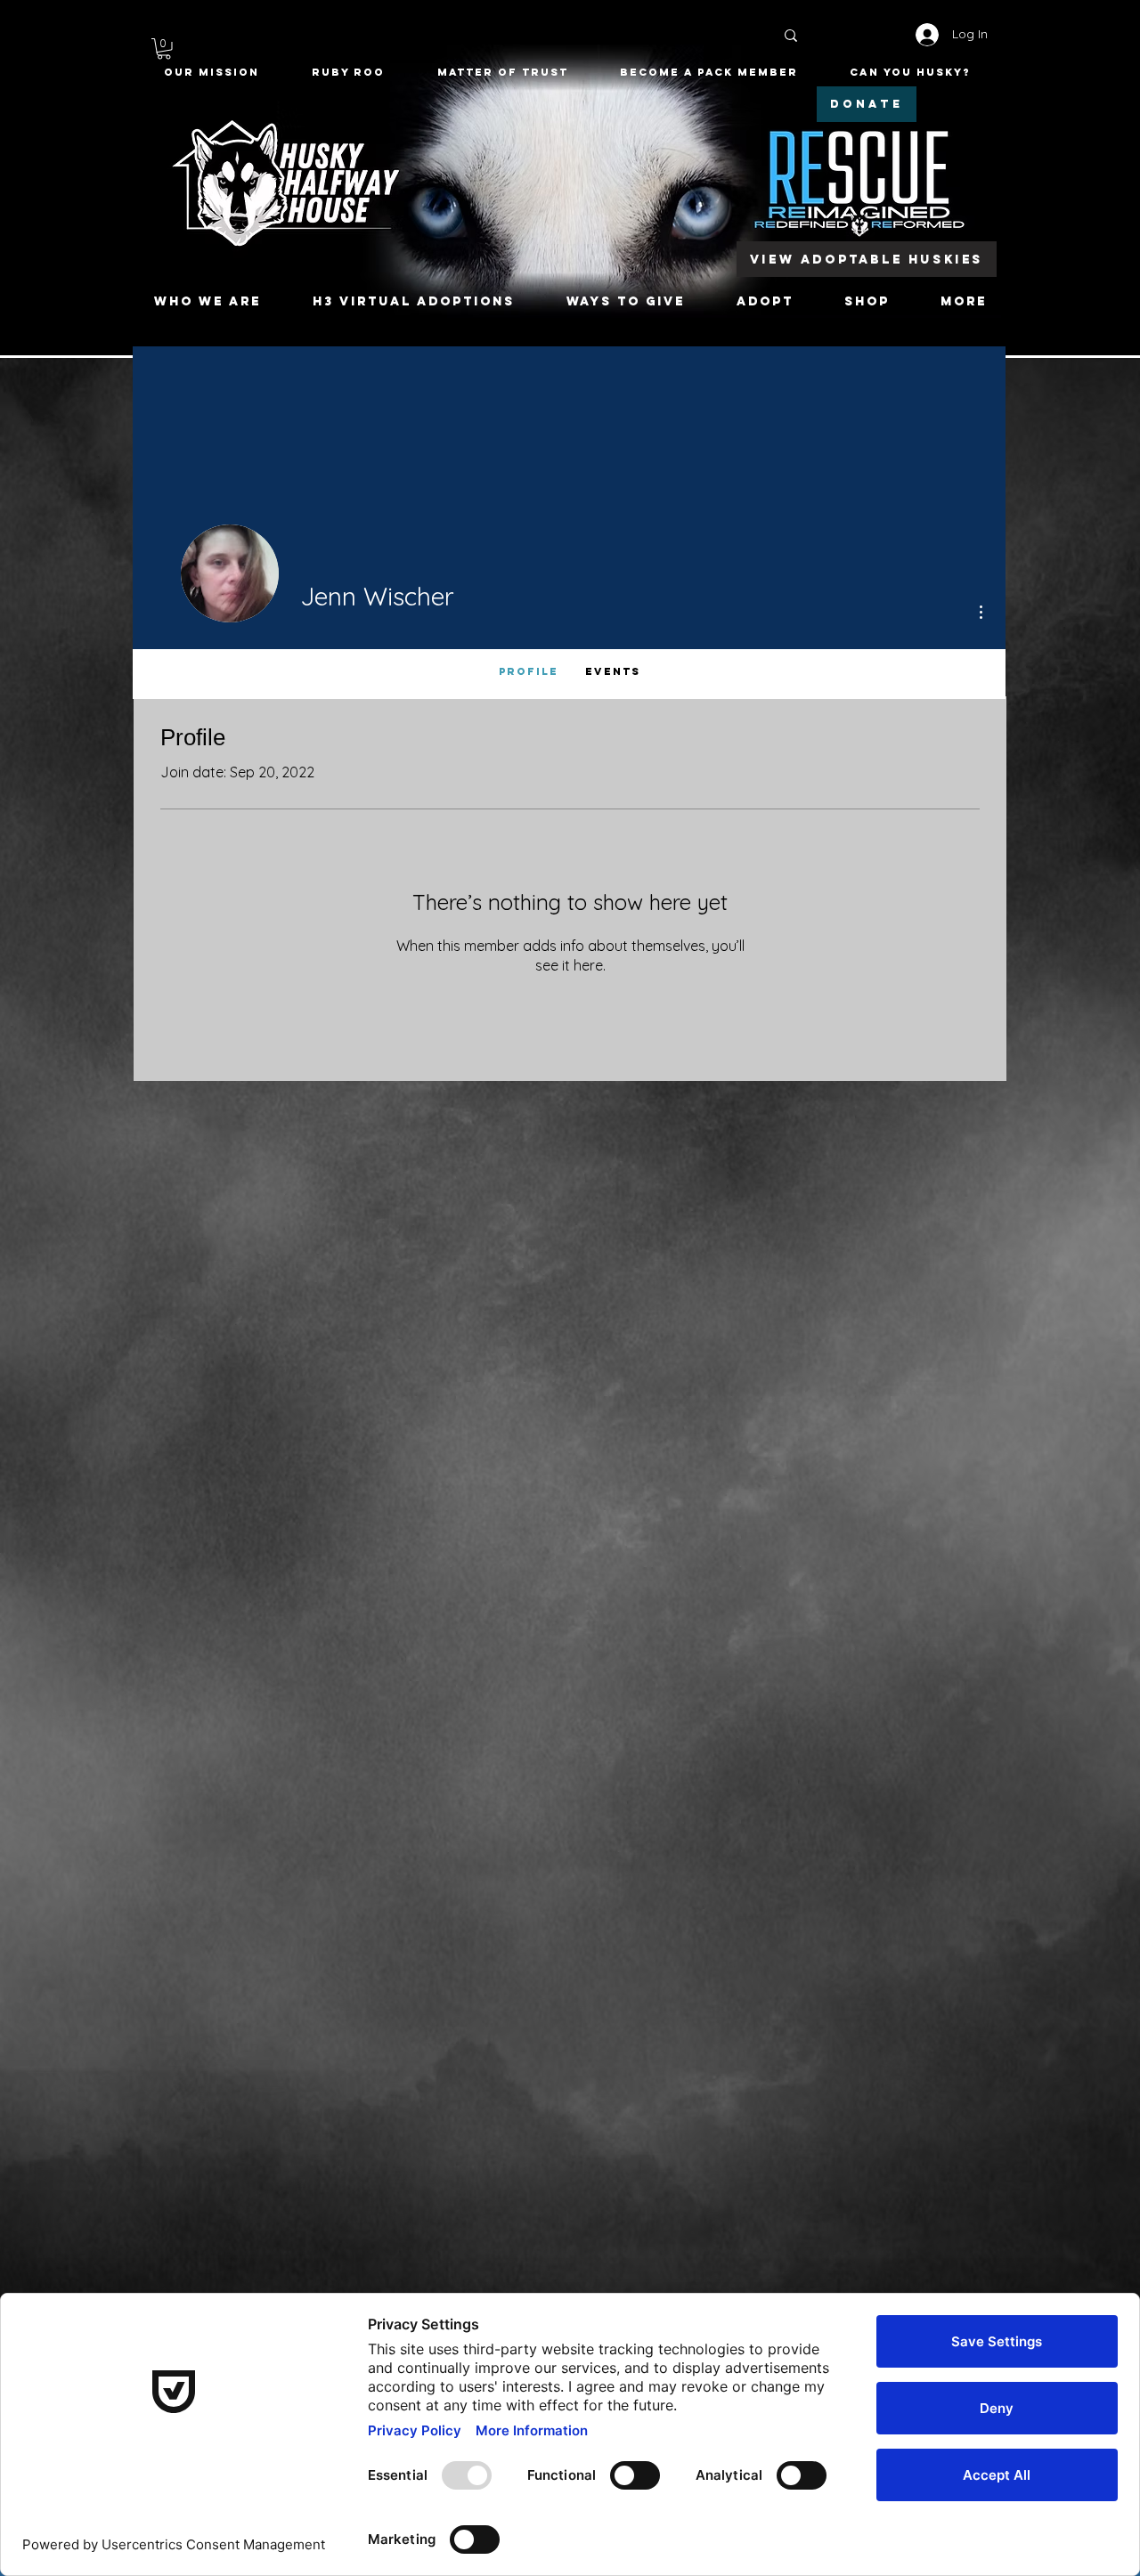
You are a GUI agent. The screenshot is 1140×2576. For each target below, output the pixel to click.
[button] (164, 49)
